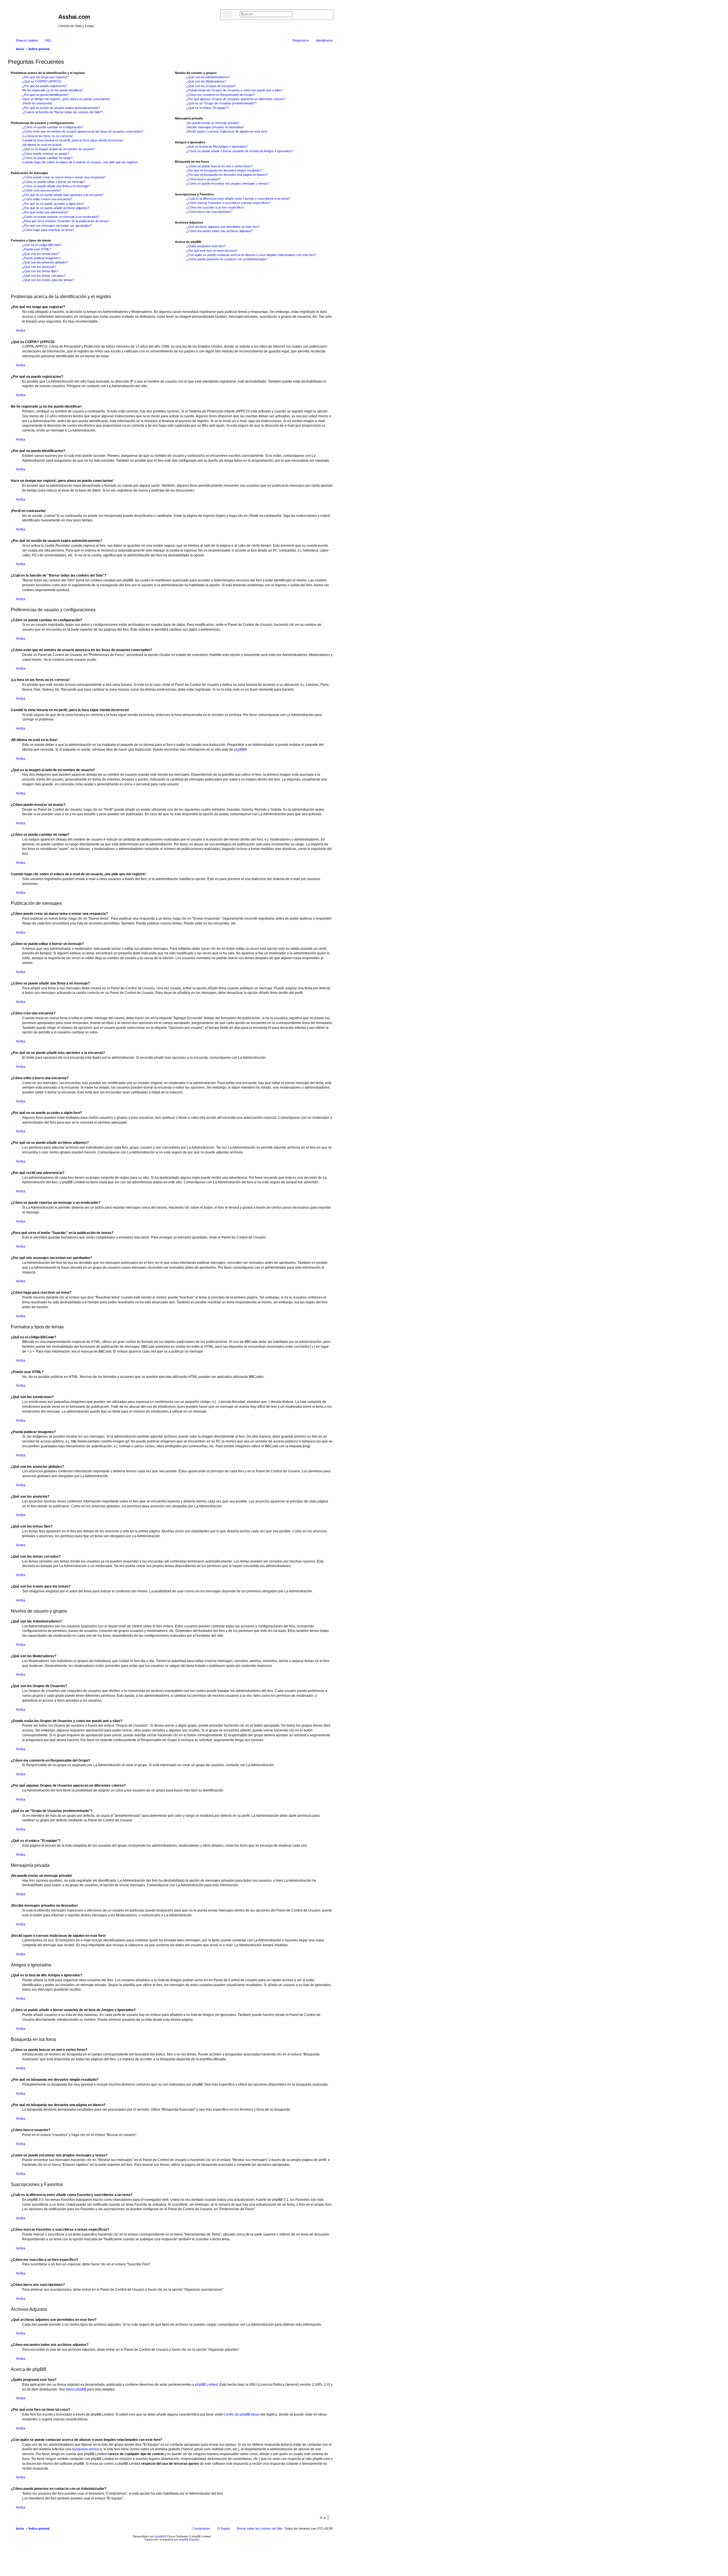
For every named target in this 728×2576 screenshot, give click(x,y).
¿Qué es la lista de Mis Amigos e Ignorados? (217, 146)
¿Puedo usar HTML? (37, 249)
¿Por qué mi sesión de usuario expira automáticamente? (61, 108)
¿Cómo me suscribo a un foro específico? (215, 207)
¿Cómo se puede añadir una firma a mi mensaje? (56, 186)
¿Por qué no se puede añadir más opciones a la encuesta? (63, 195)
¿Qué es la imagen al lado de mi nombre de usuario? (58, 149)
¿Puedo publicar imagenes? (41, 258)
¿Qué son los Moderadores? (206, 81)
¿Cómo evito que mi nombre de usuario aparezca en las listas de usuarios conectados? (83, 131)
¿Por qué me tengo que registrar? (45, 77)
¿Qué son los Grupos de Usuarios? (211, 86)
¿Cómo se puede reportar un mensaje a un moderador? (61, 217)
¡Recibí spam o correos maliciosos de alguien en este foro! (227, 131)
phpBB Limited (206, 2385)
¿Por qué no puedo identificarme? (45, 95)
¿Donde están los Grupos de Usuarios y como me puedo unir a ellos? (234, 90)
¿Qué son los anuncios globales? (45, 262)
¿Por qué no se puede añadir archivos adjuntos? (56, 208)
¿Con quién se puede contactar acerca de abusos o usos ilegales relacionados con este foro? (251, 255)
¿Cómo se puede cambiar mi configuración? (53, 127)
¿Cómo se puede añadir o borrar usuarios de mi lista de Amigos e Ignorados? (240, 151)
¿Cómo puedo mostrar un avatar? (46, 154)
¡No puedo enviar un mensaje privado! (213, 123)
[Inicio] (34, 18)
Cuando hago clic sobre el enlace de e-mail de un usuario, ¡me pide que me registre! (80, 162)
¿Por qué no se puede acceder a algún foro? (53, 204)
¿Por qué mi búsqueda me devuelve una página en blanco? (227, 175)
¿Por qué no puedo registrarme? (45, 86)
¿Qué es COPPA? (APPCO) (42, 81)
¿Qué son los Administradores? (208, 77)
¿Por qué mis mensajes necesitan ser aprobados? (57, 226)
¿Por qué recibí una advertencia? (45, 212)
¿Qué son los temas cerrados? (44, 276)
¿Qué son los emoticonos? (41, 254)
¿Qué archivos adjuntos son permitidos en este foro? (223, 227)
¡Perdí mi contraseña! (37, 103)
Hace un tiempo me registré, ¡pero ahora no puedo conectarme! (66, 99)
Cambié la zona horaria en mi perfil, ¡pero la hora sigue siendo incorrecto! (73, 140)
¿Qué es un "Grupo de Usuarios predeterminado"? (221, 103)
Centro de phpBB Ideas (242, 2414)
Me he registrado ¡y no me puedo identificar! (52, 90)
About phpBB (76, 2389)
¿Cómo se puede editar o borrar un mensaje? (54, 182)
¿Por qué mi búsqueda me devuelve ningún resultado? (224, 170)
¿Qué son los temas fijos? (40, 271)
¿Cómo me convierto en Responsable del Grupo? (221, 95)
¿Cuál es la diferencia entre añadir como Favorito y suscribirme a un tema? (238, 199)
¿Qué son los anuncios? (39, 267)
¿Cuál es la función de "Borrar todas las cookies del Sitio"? (63, 112)
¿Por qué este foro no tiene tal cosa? (212, 251)
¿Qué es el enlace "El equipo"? (208, 108)
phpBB (239, 750)
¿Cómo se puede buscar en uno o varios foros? (219, 166)
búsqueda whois (85, 2449)
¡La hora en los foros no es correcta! (47, 136)
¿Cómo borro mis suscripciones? (209, 212)
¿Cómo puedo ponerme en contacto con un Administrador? (227, 259)
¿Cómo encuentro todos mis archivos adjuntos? (219, 231)
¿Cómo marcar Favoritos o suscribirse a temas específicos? (228, 203)
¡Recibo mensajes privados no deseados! (215, 127)
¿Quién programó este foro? (206, 246)
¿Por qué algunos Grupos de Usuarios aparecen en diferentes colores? (236, 99)
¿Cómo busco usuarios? (203, 179)
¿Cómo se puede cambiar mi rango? (47, 158)
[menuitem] (45, 40)
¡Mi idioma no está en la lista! (42, 145)
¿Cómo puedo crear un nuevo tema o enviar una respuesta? (64, 177)
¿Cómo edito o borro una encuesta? (47, 199)
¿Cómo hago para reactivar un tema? (48, 230)
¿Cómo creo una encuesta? (42, 190)
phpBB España (189, 2539)
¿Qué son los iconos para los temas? (48, 280)
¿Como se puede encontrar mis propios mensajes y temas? (228, 183)
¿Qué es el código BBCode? (42, 245)
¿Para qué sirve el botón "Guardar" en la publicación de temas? (66, 221)
